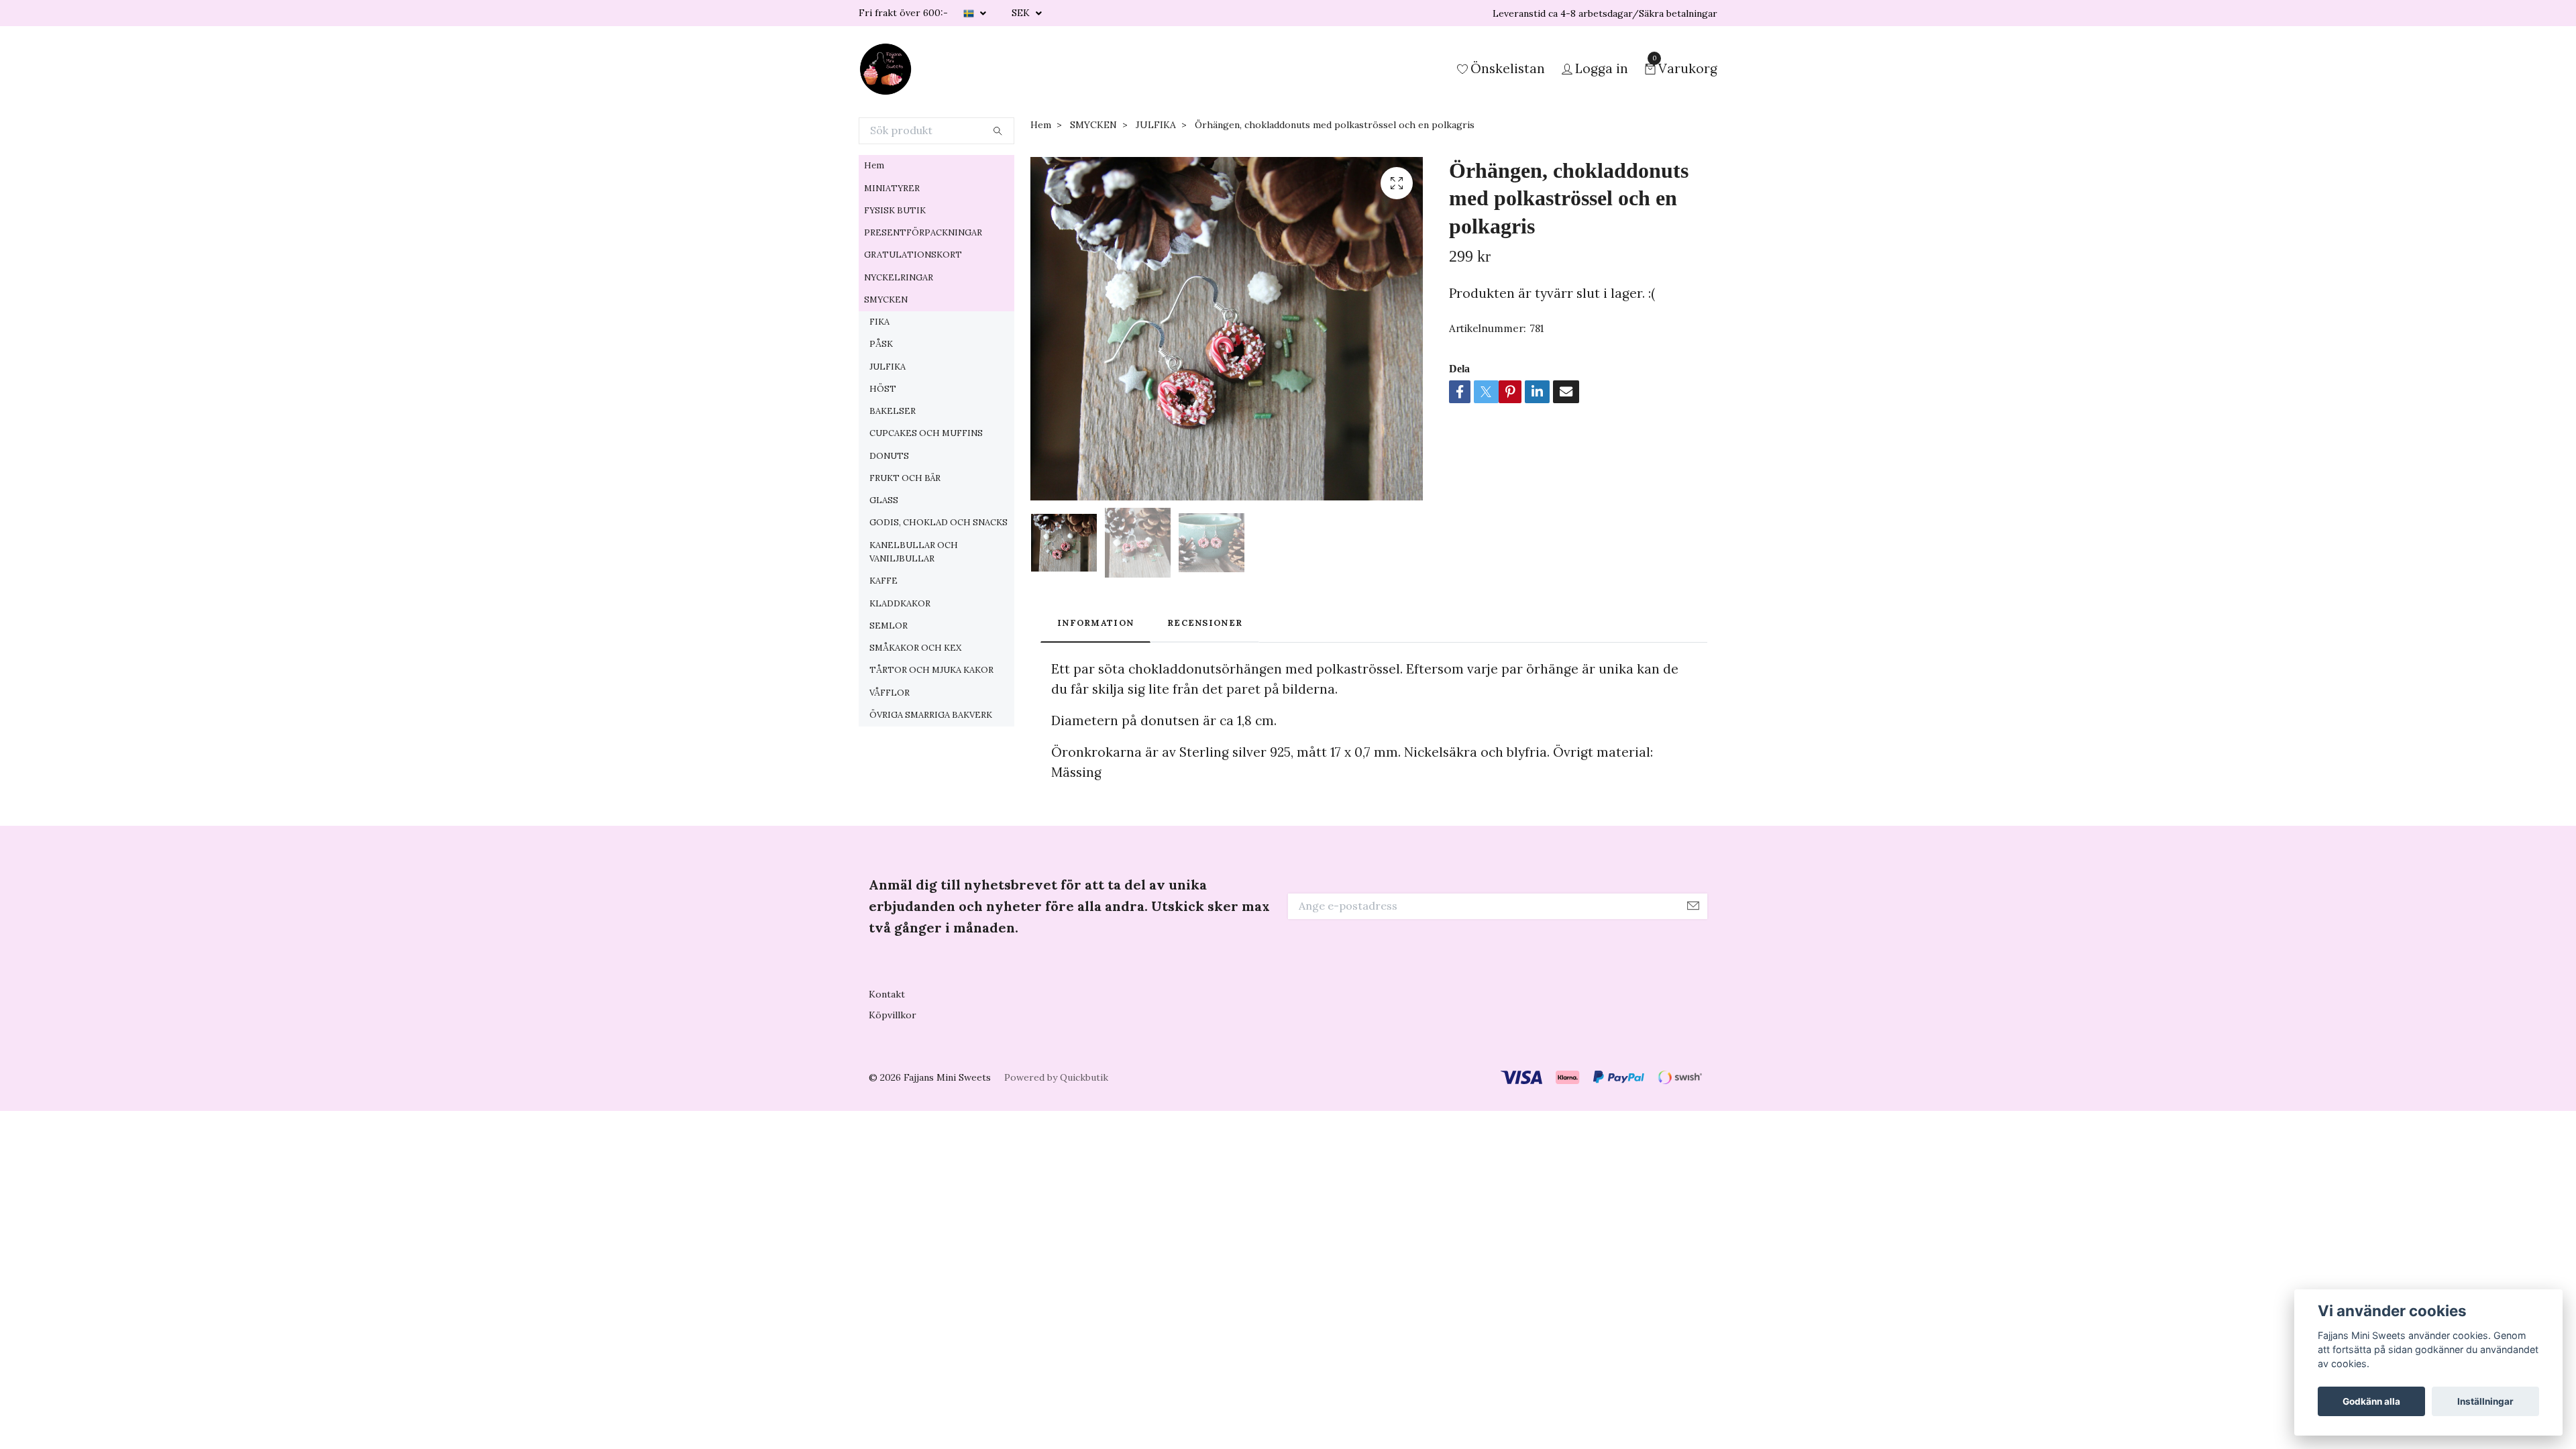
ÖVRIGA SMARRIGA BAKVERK (931, 715)
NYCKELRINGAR (899, 277)
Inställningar (2485, 1401)
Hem (874, 165)
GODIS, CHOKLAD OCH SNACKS (938, 522)
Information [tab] (1095, 623)
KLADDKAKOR (900, 603)
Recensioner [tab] (1205, 623)
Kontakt (887, 994)
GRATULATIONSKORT (913, 255)
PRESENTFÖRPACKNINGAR (923, 232)
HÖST (883, 389)
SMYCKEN (886, 300)
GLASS (884, 500)
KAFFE (883, 581)
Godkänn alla (2371, 1401)
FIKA (879, 322)
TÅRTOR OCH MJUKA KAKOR (931, 670)
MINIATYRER (892, 188)
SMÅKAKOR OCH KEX (915, 648)
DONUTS (889, 456)
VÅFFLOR (890, 693)
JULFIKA (888, 367)
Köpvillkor (893, 1015)
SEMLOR (889, 626)
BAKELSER (893, 411)
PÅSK (881, 344)
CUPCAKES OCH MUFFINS (926, 433)
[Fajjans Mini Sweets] (885, 69)
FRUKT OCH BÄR (905, 478)
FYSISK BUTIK (895, 210)
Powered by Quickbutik (1056, 1077)
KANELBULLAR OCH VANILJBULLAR (914, 552)
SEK (1022, 13)
